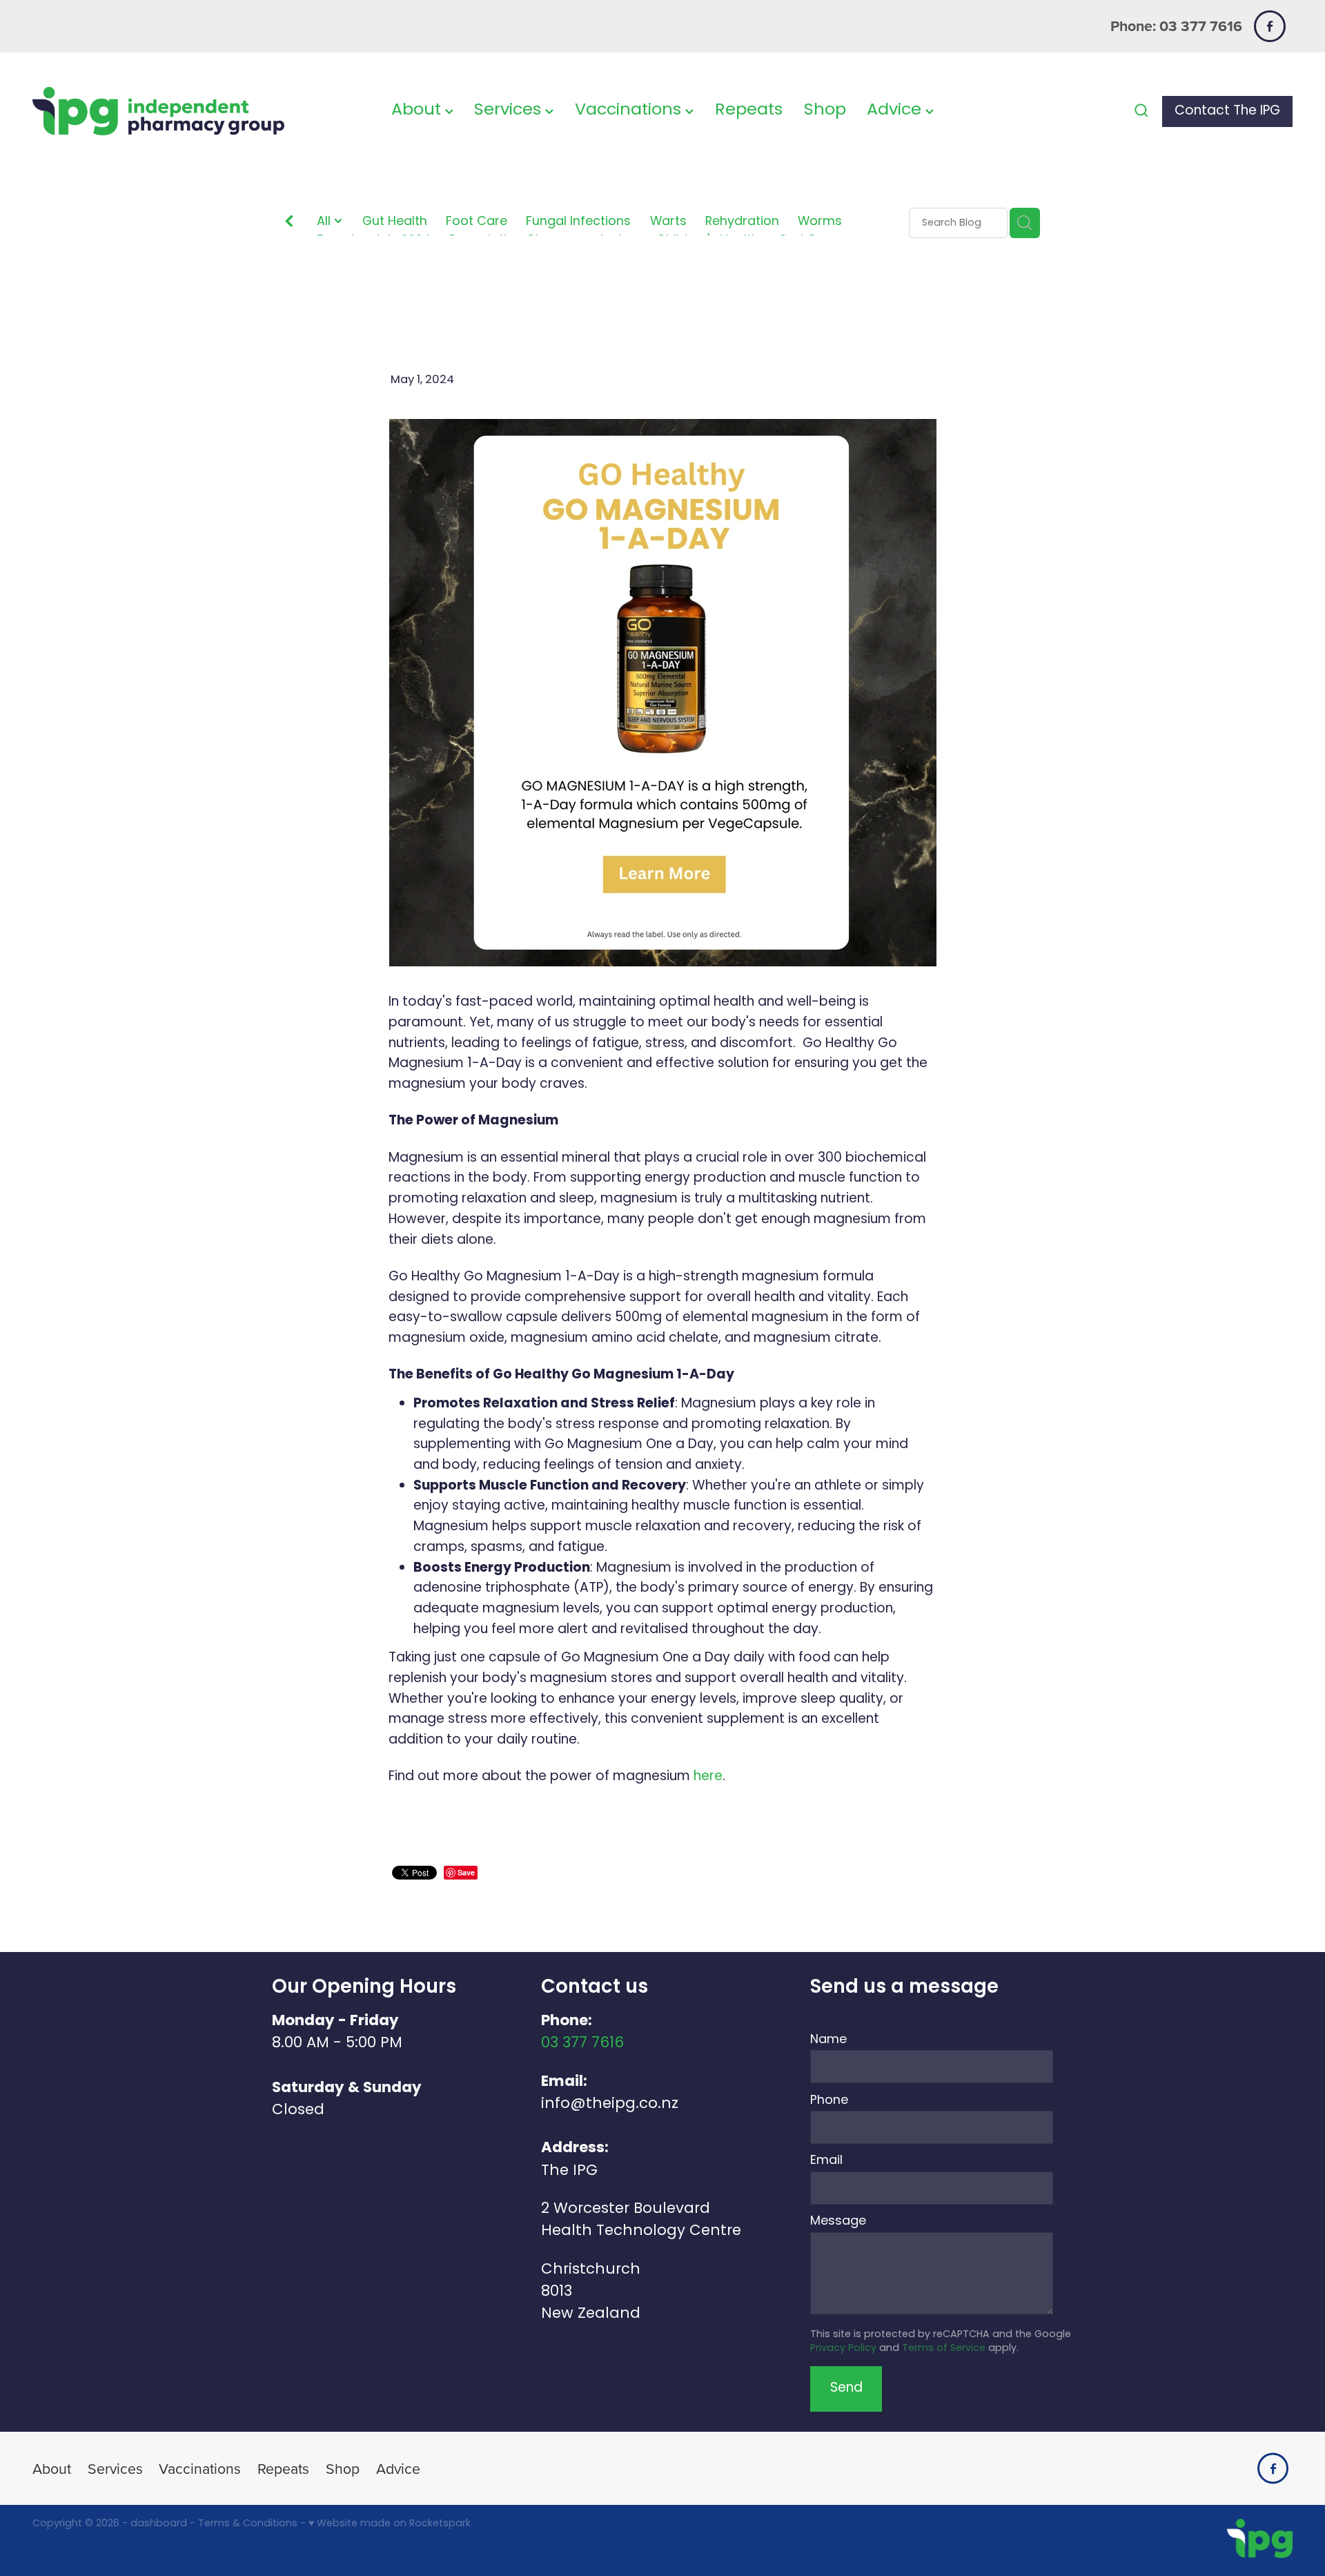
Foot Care (477, 223)
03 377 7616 (582, 2043)
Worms (820, 223)
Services (510, 111)
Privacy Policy (843, 2349)
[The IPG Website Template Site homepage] (158, 111)
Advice (896, 111)
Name (828, 2040)
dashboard (159, 2524)
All (325, 222)
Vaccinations (630, 111)
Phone (829, 2101)
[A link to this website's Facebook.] (1269, 26)
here (708, 1777)
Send (846, 2389)
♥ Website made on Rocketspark (390, 2524)
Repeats (749, 111)
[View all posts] (289, 224)
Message (838, 2222)
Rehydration (742, 223)
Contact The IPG (1227, 111)
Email (826, 2161)
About (418, 111)
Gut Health (395, 223)
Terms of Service (944, 2349)
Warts (668, 223)
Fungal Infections (578, 223)
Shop (825, 111)
